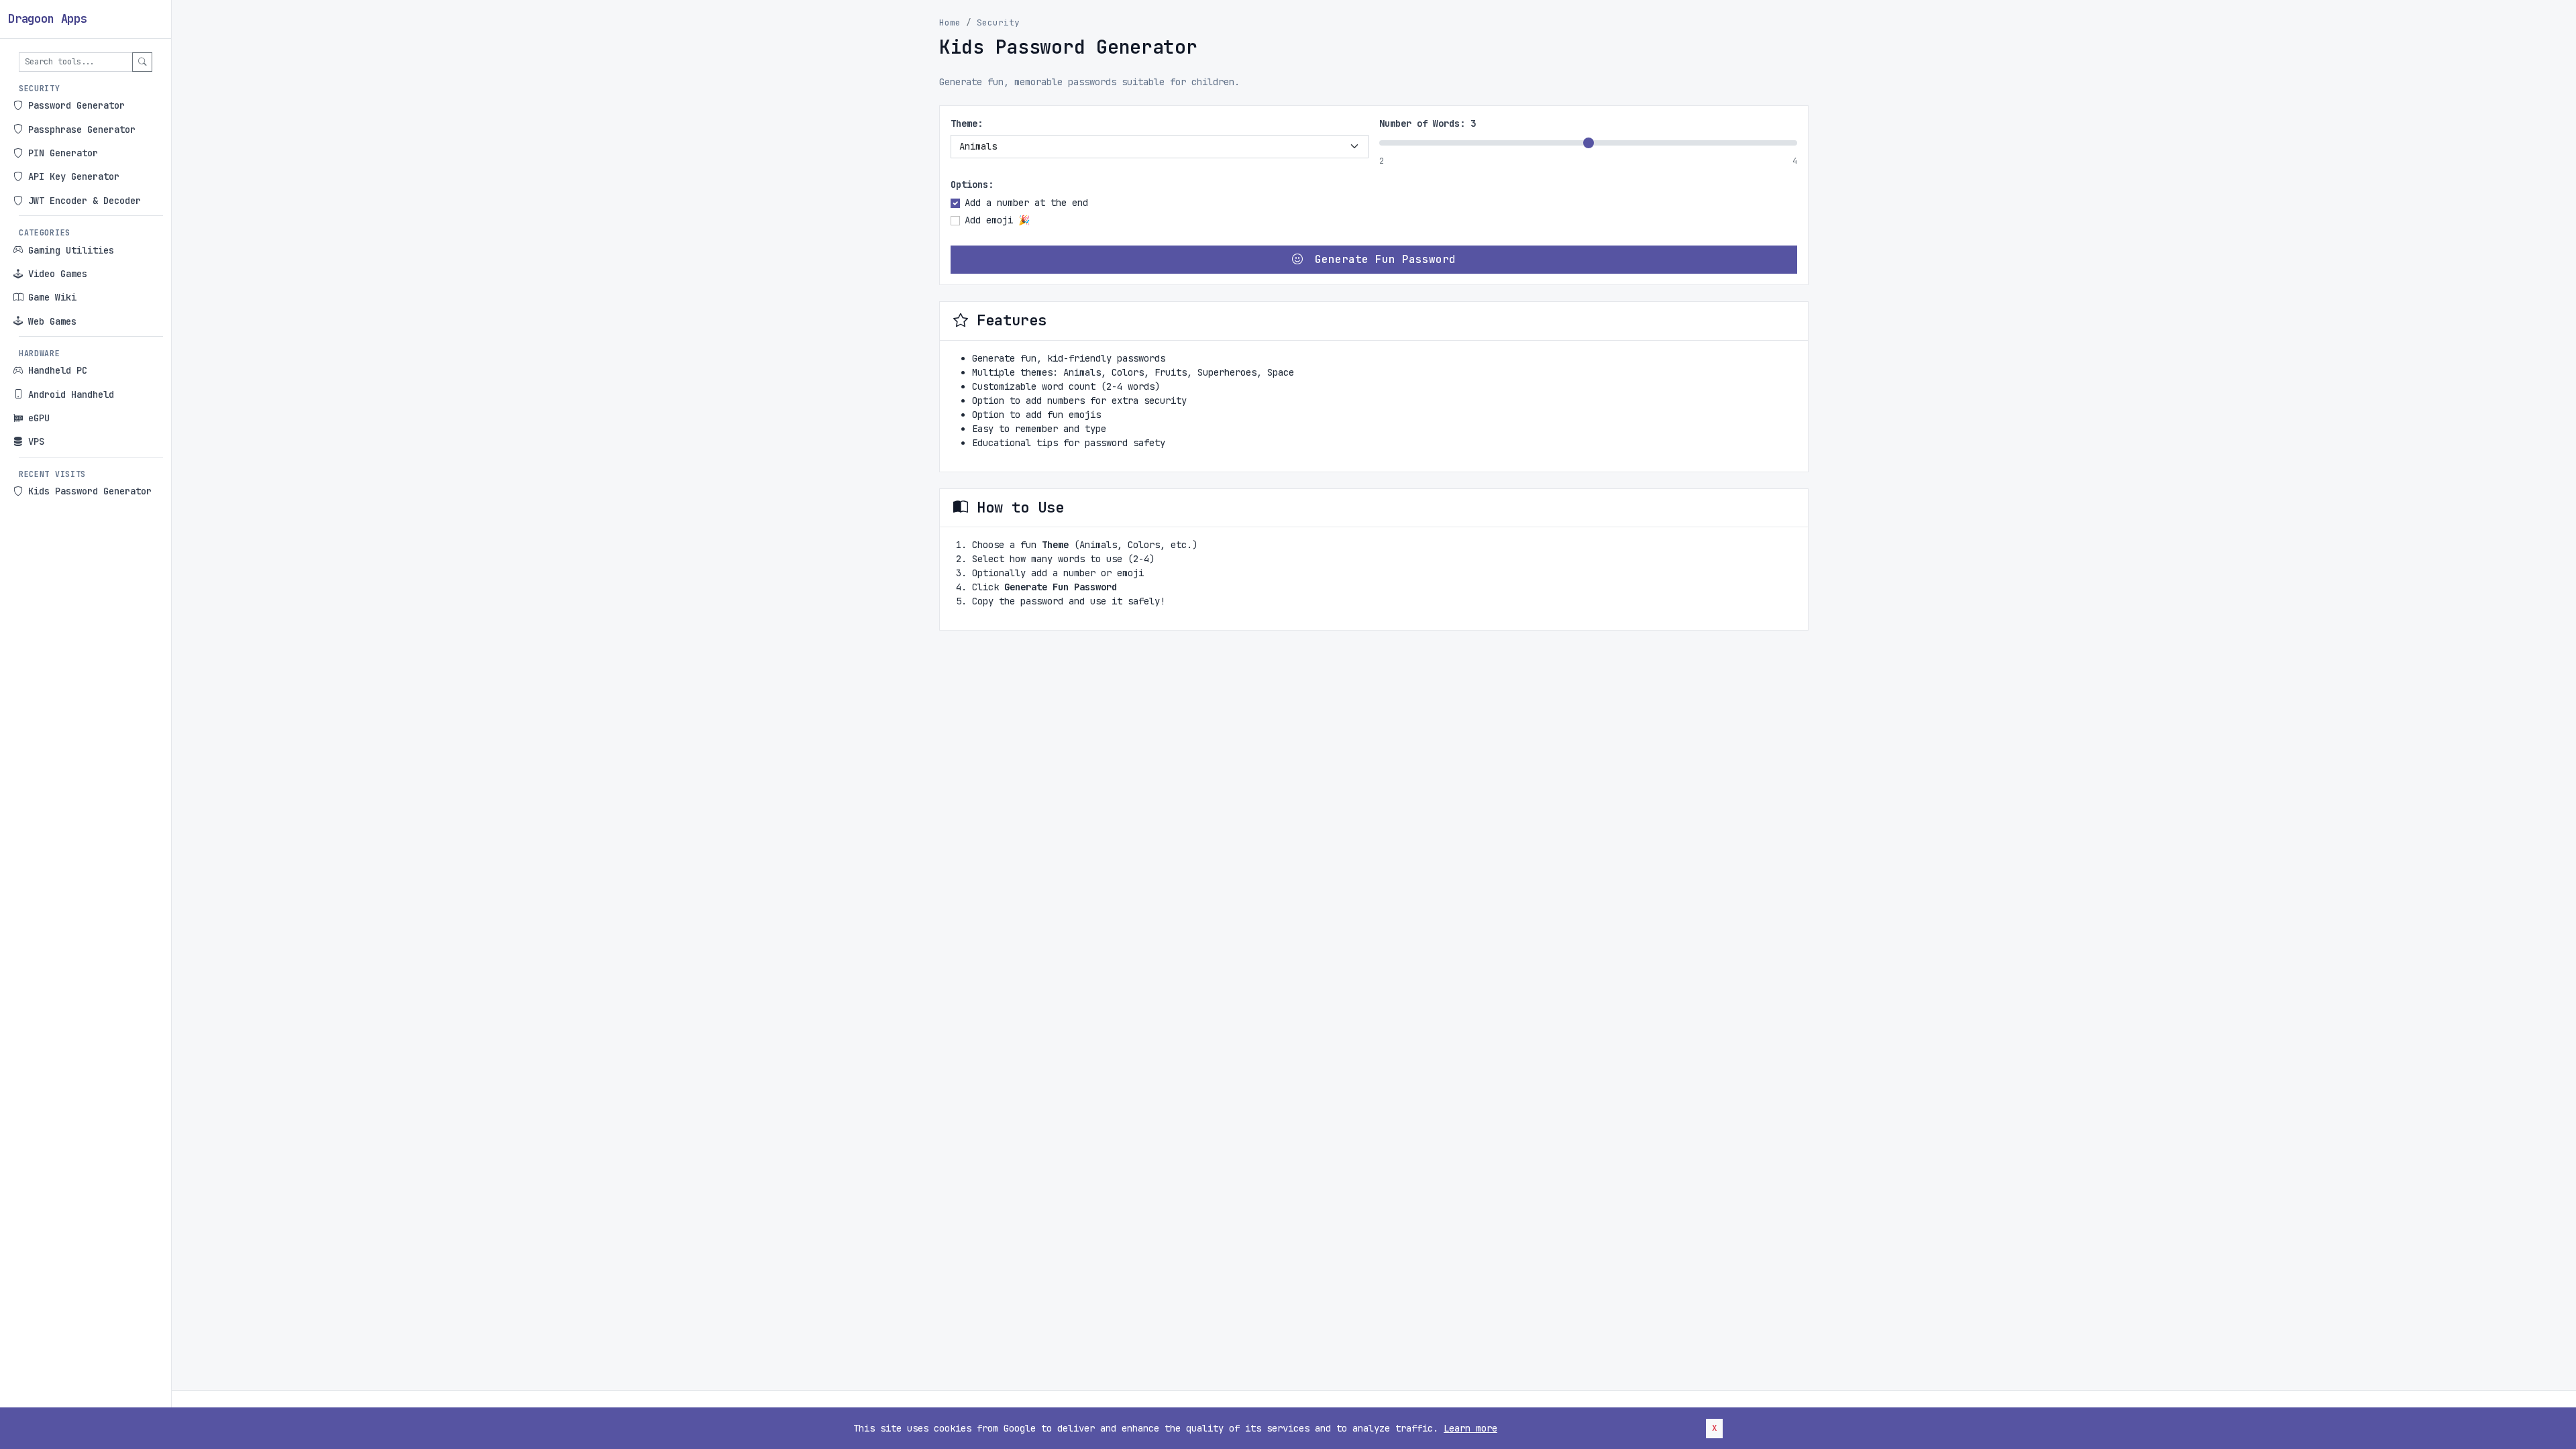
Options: (972, 184)
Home (950, 22)
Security (998, 22)
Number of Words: (1428, 123)
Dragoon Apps (48, 19)
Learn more (1470, 1428)
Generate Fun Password (1382, 259)
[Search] (142, 62)
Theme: (967, 123)
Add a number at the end (1026, 203)
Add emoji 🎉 (997, 220)
